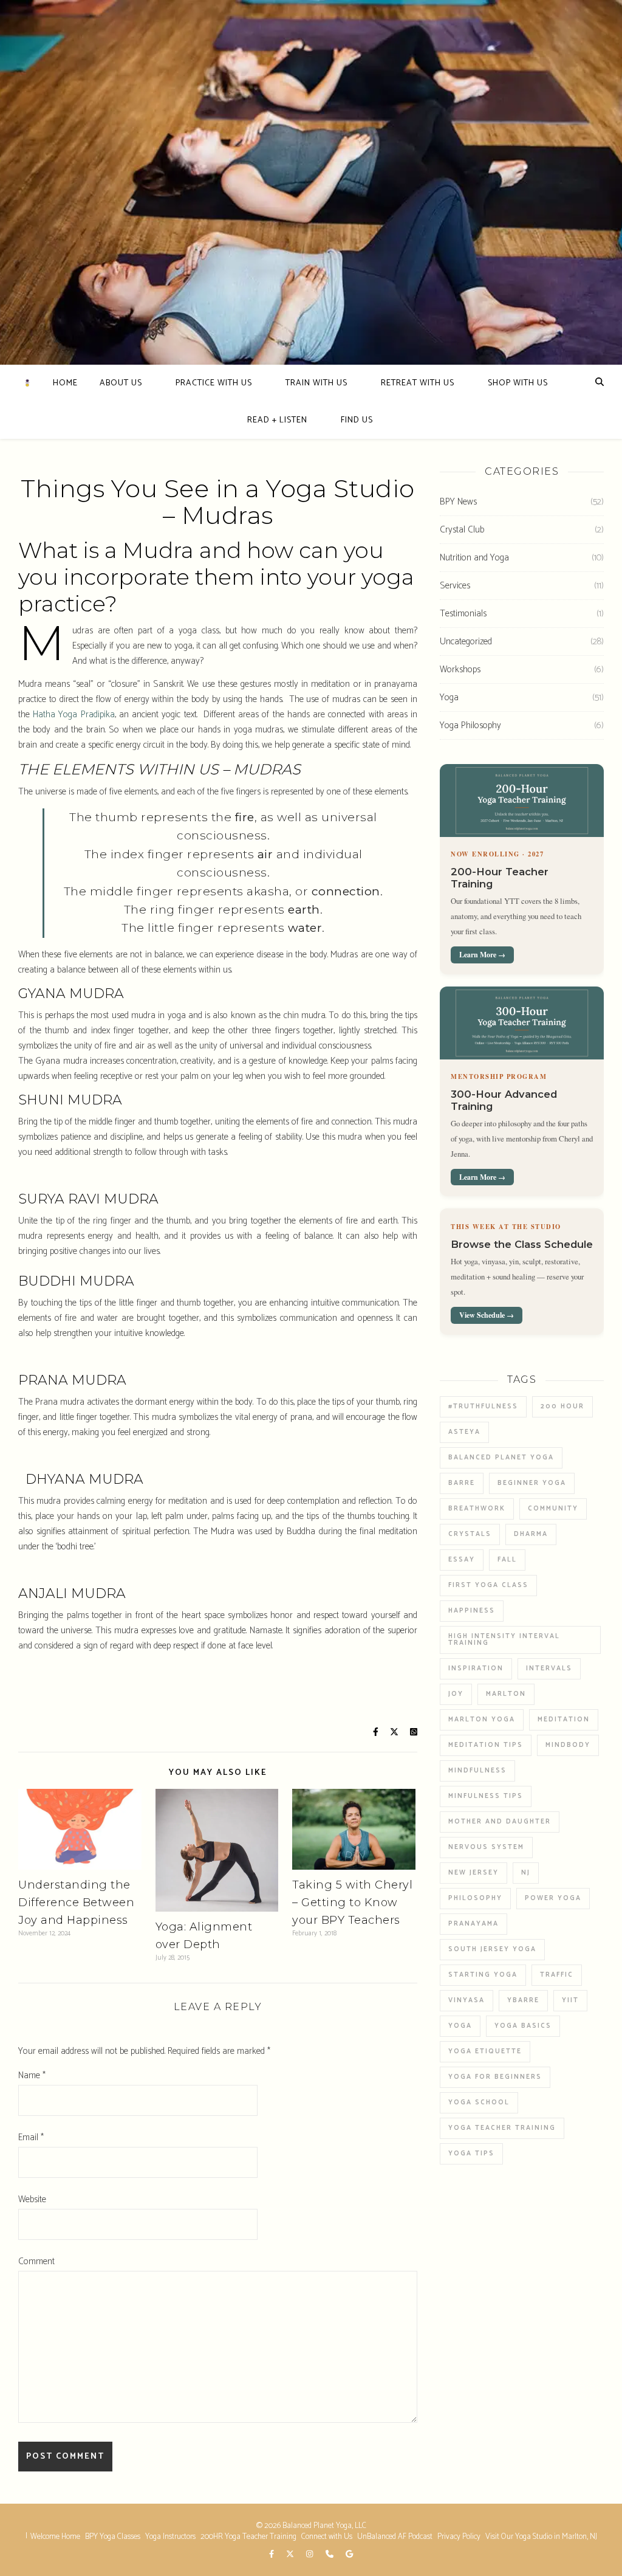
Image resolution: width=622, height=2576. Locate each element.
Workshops (460, 670)
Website (32, 2199)
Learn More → (482, 955)
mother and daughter (500, 1822)
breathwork (477, 1509)
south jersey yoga (492, 1949)
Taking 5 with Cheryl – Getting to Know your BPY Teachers (352, 1903)
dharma (531, 1534)
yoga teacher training (502, 2128)
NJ (526, 1873)
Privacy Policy (459, 2537)
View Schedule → (487, 1315)
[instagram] (310, 2555)
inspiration (476, 1669)
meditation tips (486, 1745)
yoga (460, 2026)
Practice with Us (214, 383)
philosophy (475, 1898)
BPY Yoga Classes (113, 2537)
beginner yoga (532, 1483)
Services (455, 586)
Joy (456, 1694)
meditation (564, 1720)
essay (462, 1560)
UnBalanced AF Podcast (395, 2537)
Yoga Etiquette (485, 2051)
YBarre (523, 2000)
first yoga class (488, 1585)
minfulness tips (486, 1796)
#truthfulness (483, 1407)
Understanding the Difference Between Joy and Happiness (76, 1903)
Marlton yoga (482, 1720)
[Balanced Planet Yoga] (27, 383)
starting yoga (483, 1975)
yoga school (479, 2102)
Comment (36, 2261)
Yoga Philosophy (470, 725)
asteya (464, 1432)
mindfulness (477, 1771)
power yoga (553, 1898)
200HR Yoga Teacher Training (248, 2537)
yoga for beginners (495, 2077)
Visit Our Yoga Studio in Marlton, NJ (541, 2537)
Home (65, 383)
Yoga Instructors (170, 2537)
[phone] (330, 2555)
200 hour (562, 1407)
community (553, 1509)
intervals (549, 1669)
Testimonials (463, 614)
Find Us (357, 420)
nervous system (486, 1847)
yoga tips (471, 2154)
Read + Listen (277, 420)
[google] (349, 2555)
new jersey (473, 1873)
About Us (121, 383)
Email (31, 2137)
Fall (507, 1560)
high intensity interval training (504, 1640)
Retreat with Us (418, 383)
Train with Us (316, 383)
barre (462, 1483)
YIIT (570, 2000)
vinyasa (466, 2000)
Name (32, 2075)
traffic (557, 1975)
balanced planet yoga (501, 1458)
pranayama (473, 1924)
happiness (472, 1611)
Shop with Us (518, 383)
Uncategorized (466, 642)
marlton (506, 1694)
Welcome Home (55, 2537)
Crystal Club (462, 530)
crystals (470, 1534)
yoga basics (523, 2026)
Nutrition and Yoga (474, 558)
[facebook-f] (272, 2555)
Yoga (449, 697)
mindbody (568, 1745)
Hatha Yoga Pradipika (73, 715)
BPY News (458, 502)
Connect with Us (327, 2537)
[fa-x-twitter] (291, 2555)
